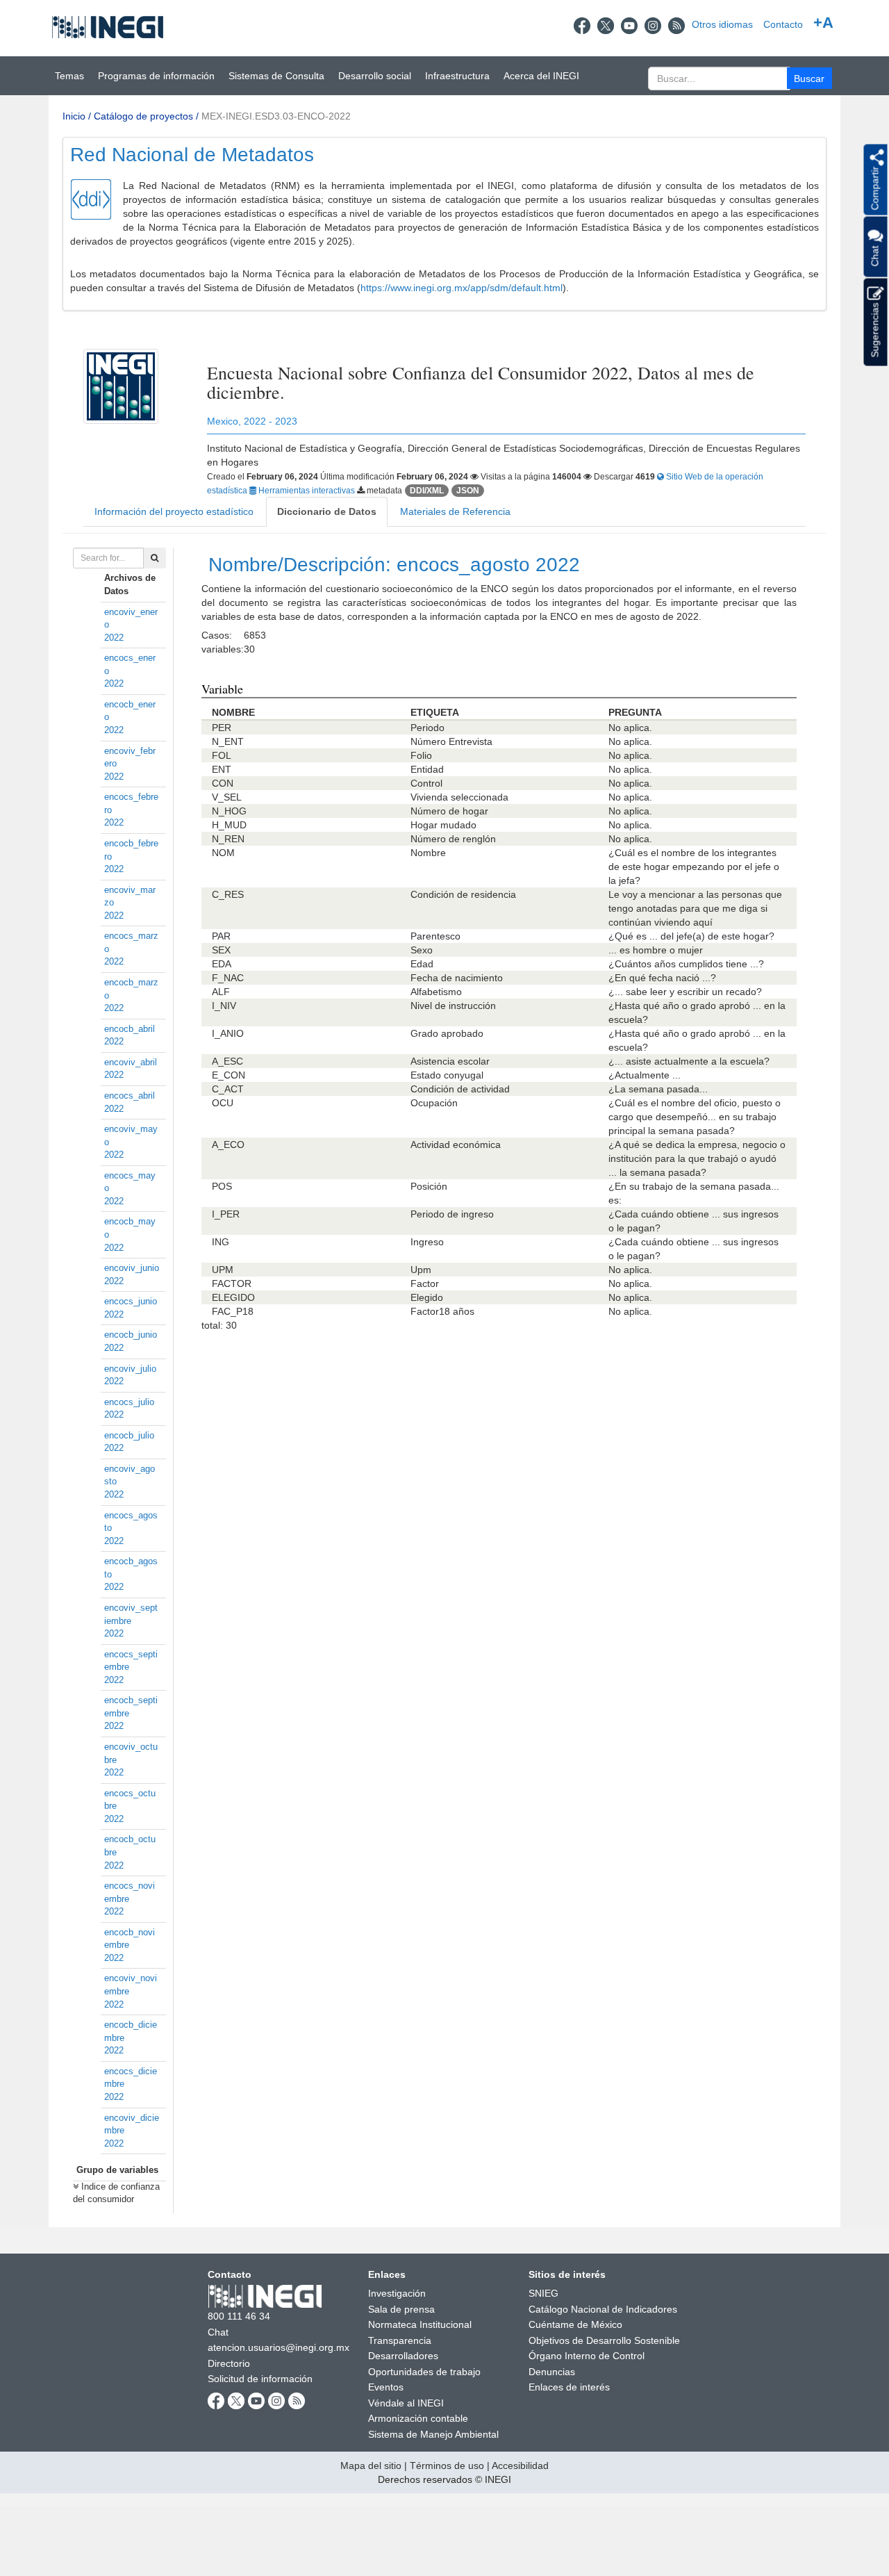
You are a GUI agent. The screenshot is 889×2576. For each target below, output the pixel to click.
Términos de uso (447, 2466)
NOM (223, 853)
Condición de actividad (460, 1089)
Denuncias (552, 2372)
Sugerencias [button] (874, 329)
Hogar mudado (443, 825)
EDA (222, 964)
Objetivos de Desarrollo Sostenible (604, 2340)
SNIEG (543, 2293)
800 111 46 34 (239, 2316)
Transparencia (400, 2340)
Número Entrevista (451, 741)
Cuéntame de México (575, 2324)
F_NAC (228, 978)
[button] (809, 78)
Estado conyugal (447, 1075)
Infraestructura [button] (457, 76)
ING (221, 1242)
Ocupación (434, 1103)
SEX (221, 950)
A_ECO (228, 1145)
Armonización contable (418, 2418)
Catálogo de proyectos (143, 116)
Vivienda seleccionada (459, 797)
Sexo (422, 950)
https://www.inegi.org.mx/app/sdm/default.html (462, 288)
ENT (222, 769)
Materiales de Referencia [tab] (455, 511)
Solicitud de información (260, 2379)
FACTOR (232, 1283)
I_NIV (224, 1006)
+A (823, 23)
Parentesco (435, 936)
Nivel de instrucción (453, 1006)
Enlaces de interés (569, 2387)
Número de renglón (453, 839)
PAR (221, 936)
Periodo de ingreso (452, 1214)
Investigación (397, 2293)
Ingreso (427, 1242)
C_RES (228, 894)
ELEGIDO (233, 1297)
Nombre (428, 853)
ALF (221, 992)
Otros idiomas (722, 24)
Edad (422, 964)
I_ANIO (228, 1033)
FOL (222, 755)
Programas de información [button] (156, 76)
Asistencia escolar (450, 1061)
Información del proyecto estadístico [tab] (174, 511)
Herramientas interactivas (307, 491)
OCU (223, 1103)
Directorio (229, 2363)
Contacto (783, 24)
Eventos (386, 2387)
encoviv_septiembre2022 (131, 1621)
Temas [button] (69, 76)
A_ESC (227, 1061)
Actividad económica (456, 1145)
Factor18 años (442, 1311)
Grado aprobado (447, 1033)
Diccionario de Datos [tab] (327, 511)
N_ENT (228, 741)
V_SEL (227, 797)
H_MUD (229, 825)
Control (426, 783)
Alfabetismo (436, 992)
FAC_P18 (233, 1311)
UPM (223, 1270)
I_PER (226, 1214)
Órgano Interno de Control (587, 2356)
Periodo (427, 728)
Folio (421, 755)
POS (222, 1186)
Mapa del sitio (371, 2466)
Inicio (74, 116)
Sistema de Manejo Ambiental (433, 2434)
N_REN (228, 839)
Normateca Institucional (420, 2324)
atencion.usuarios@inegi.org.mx (279, 2347)
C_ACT (228, 1089)
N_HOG (229, 811)
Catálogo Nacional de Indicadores (603, 2309)
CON (223, 783)
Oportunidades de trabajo (424, 2372)
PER (222, 728)
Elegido (427, 1297)
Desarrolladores (403, 2356)
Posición (429, 1186)
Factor (425, 1283)
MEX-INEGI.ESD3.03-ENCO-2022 (276, 116)
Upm (421, 1270)
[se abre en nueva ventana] (582, 24)
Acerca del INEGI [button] (541, 76)
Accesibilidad (520, 2466)
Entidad (427, 769)
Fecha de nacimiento (457, 978)
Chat (218, 2332)
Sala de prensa (401, 2309)
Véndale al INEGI (406, 2403)
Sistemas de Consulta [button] (276, 76)
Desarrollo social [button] (375, 76)
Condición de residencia (463, 894)
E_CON (229, 1075)
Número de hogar (449, 811)
